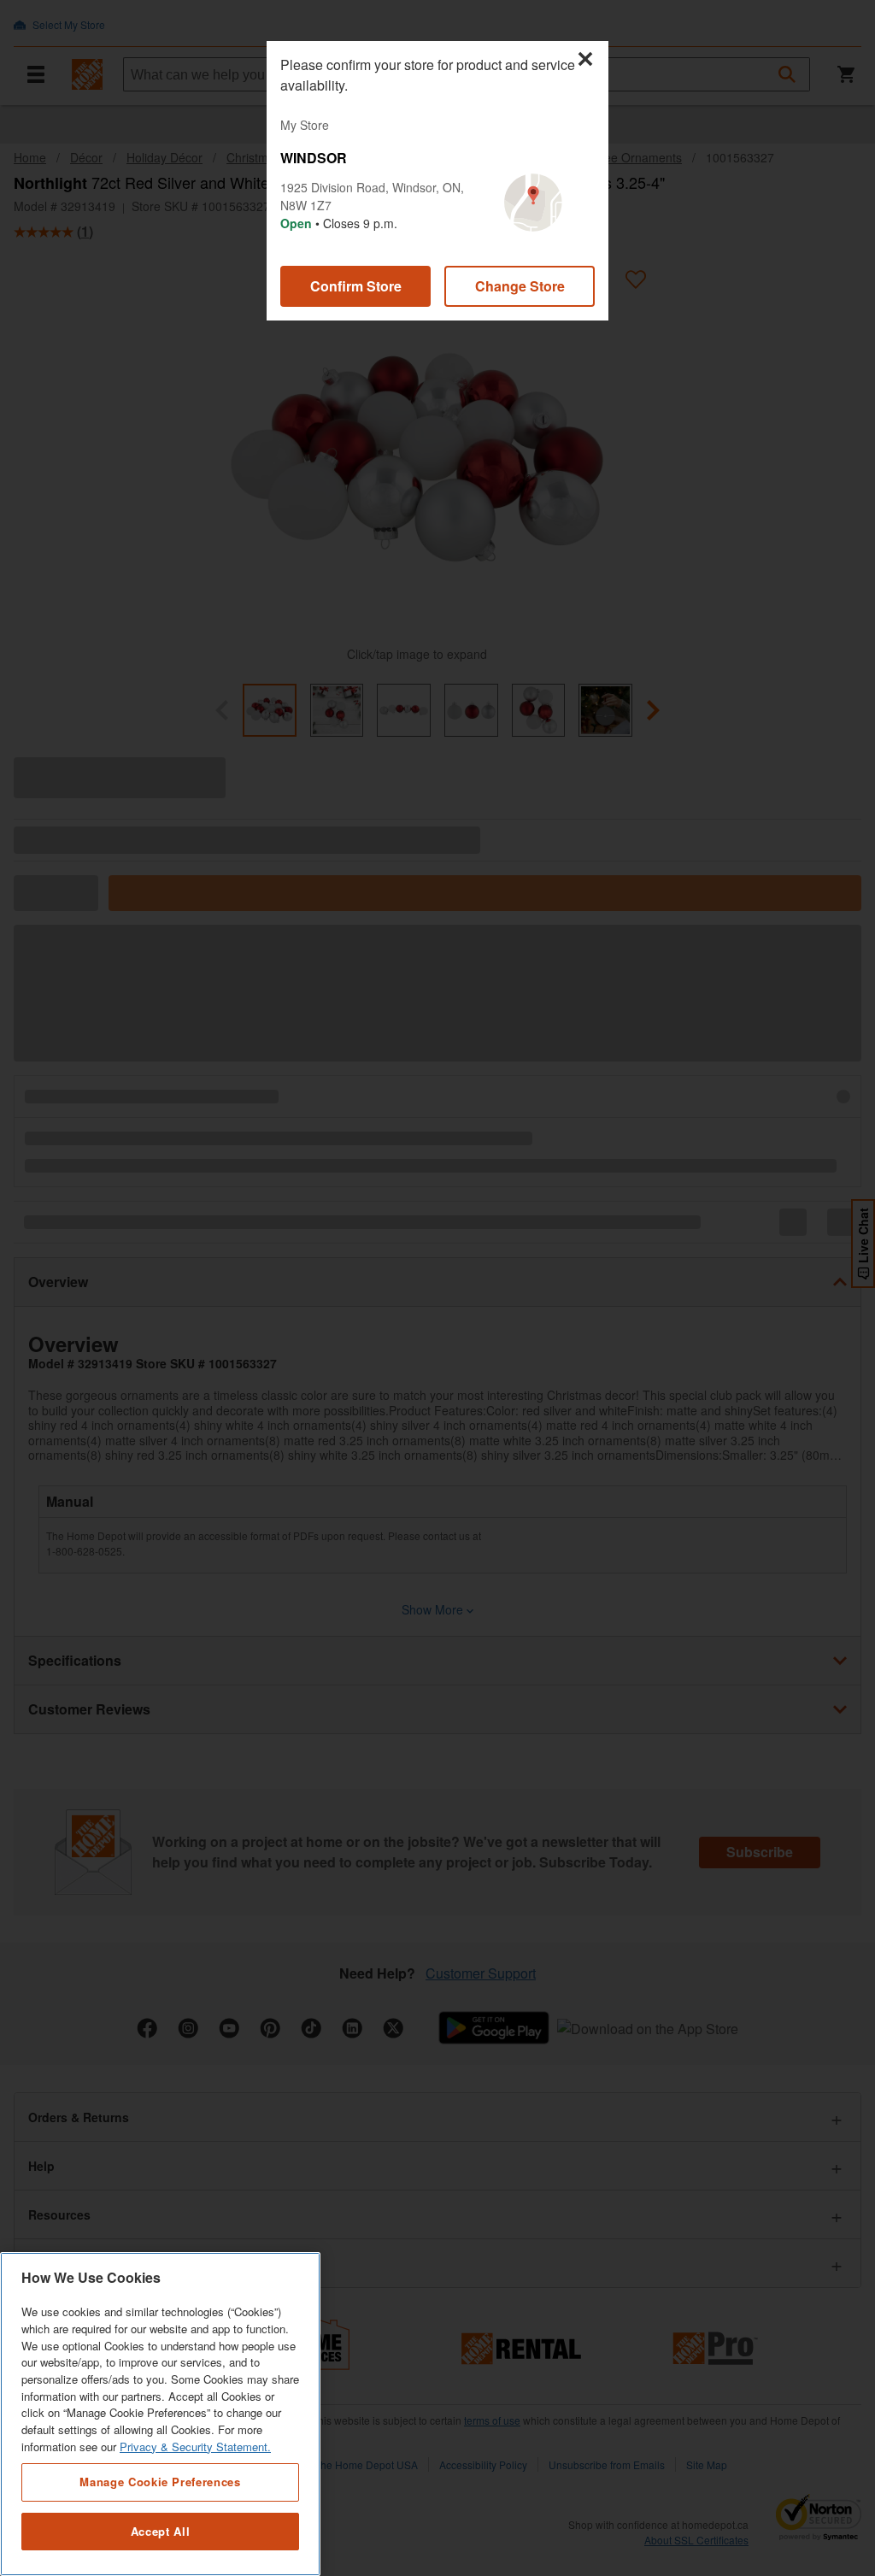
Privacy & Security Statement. (195, 2447)
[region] (160, 2414)
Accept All (161, 2531)
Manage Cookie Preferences (160, 2482)
